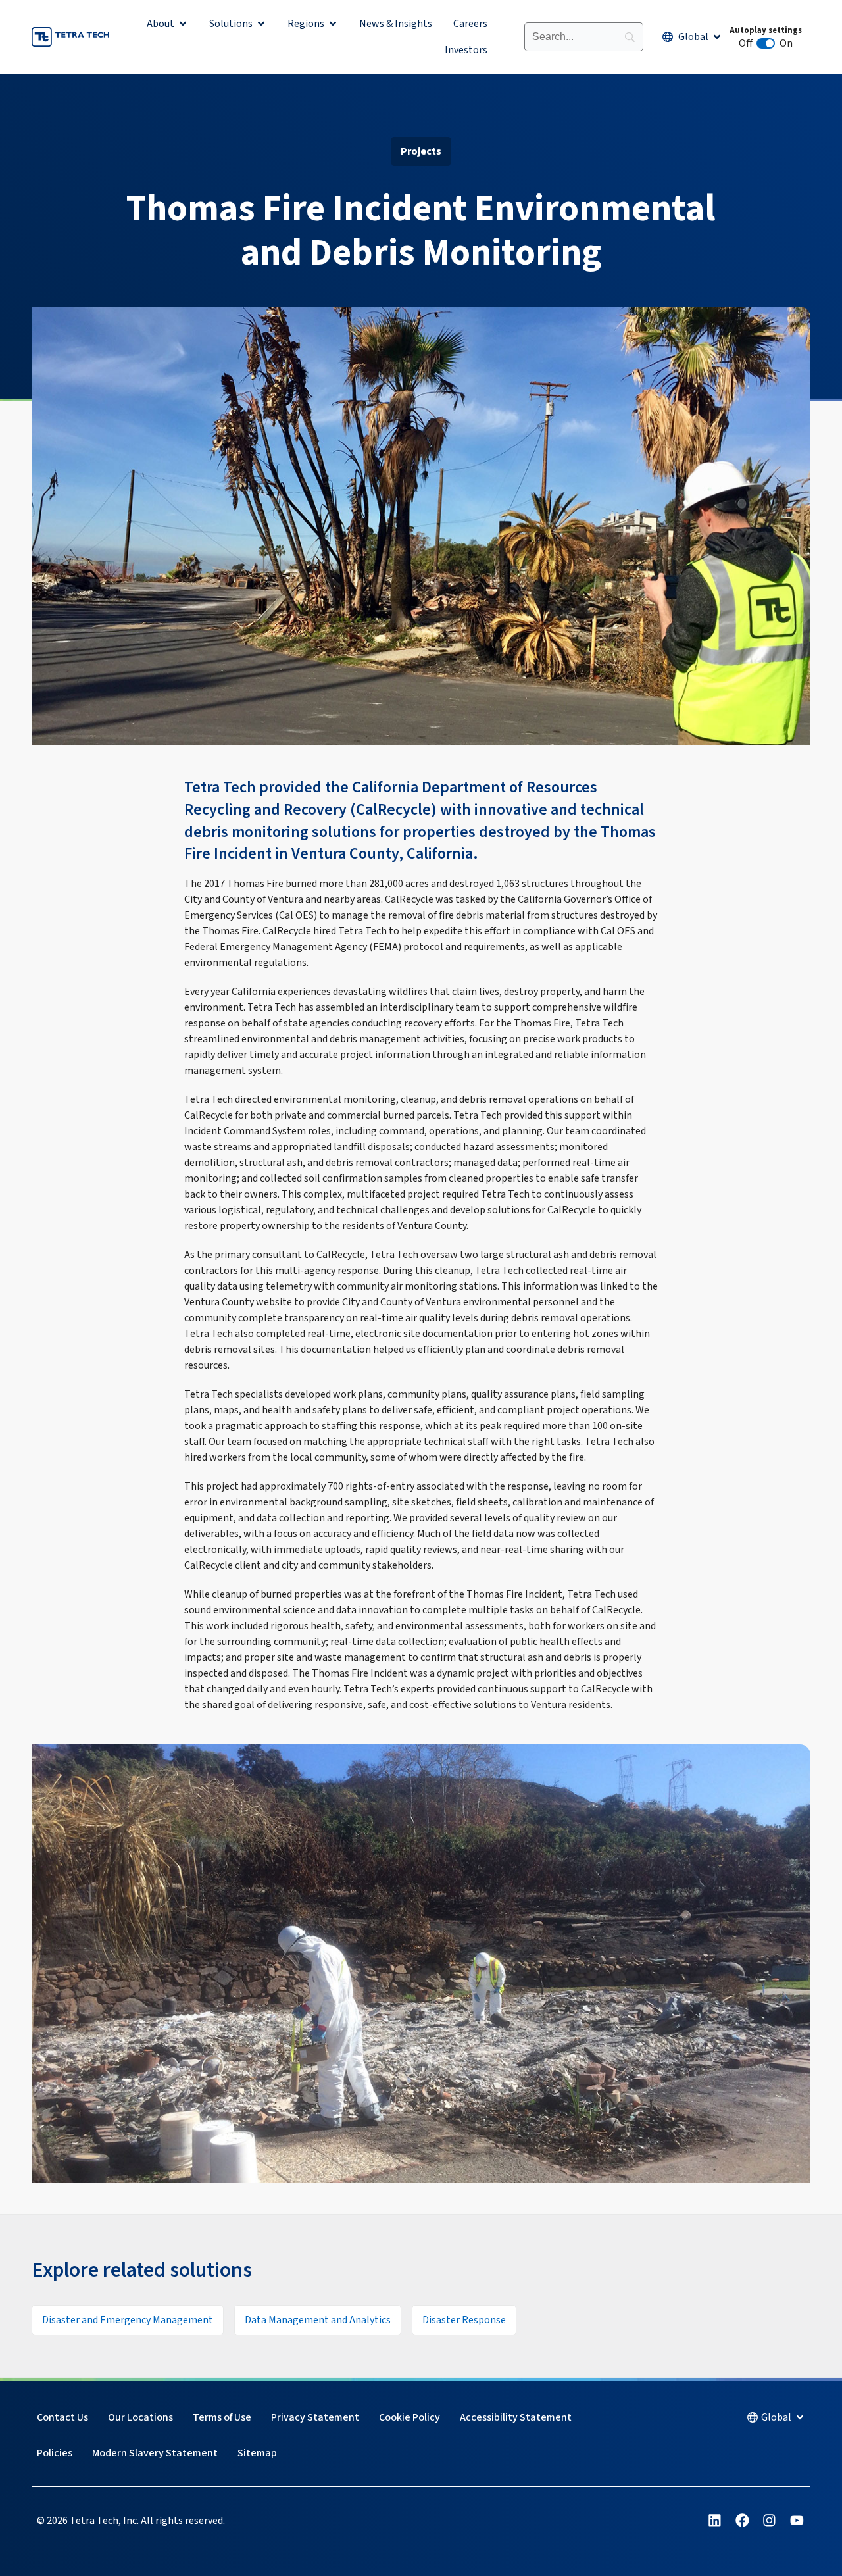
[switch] (766, 43)
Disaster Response (464, 2320)
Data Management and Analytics (318, 2320)
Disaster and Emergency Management (128, 2320)
